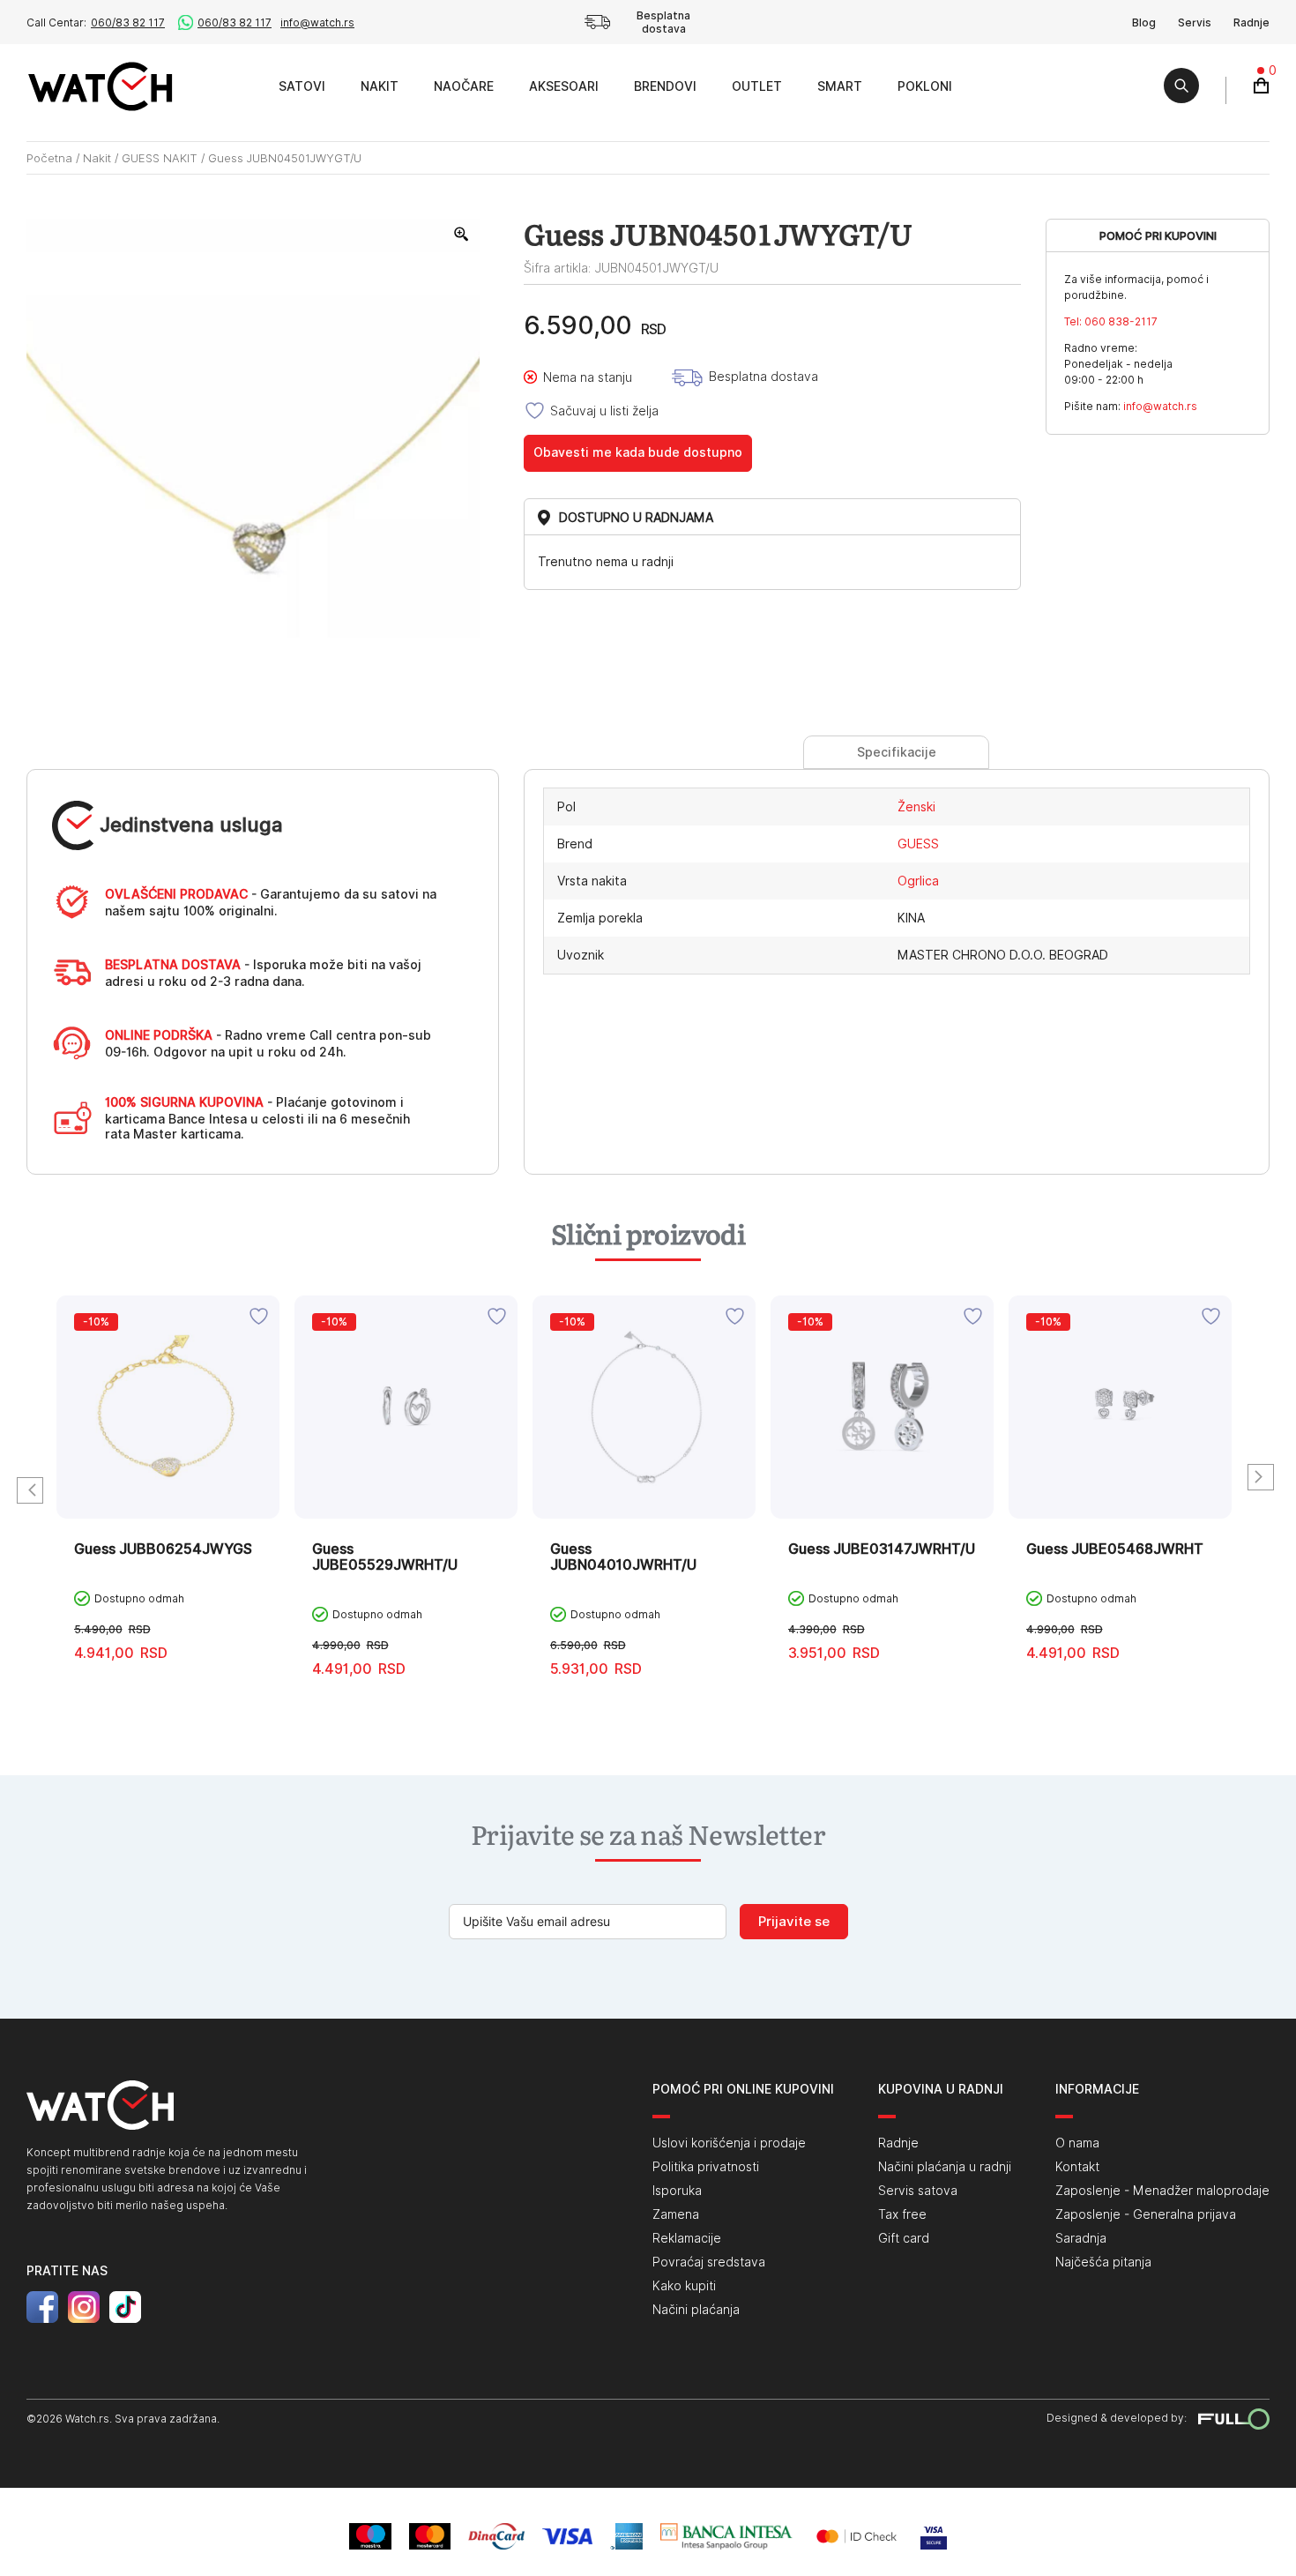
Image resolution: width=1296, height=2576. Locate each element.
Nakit (380, 86)
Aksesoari (564, 86)
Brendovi (665, 86)
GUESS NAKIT (160, 158)
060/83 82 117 (128, 22)
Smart (840, 86)
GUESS (918, 844)
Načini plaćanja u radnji (945, 2167)
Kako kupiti (684, 2286)
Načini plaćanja (696, 2310)
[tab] (896, 752)
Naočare (464, 86)
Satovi (302, 86)
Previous (30, 1490)
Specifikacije (897, 752)
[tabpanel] (168, 1492)
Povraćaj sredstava (709, 2262)
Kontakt (1077, 2167)
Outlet (757, 86)
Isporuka (677, 2191)
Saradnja (1081, 2238)
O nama (1077, 2143)
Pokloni (925, 86)
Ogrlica (918, 881)
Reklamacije (687, 2238)
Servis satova (918, 2191)
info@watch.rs (317, 22)
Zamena (676, 2214)
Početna (49, 158)
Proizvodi (241, 86)
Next (1261, 1477)
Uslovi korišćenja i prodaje (729, 2143)
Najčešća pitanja (1103, 2262)
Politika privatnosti (706, 2167)
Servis (1195, 22)
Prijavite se (794, 1922)
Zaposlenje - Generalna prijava (1146, 2214)
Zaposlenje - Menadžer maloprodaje (1162, 2191)
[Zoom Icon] (462, 235)
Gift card (904, 2238)
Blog (1144, 22)
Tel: (1111, 321)
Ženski (916, 807)
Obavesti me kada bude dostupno (638, 452)
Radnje (1251, 22)
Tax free (902, 2214)
